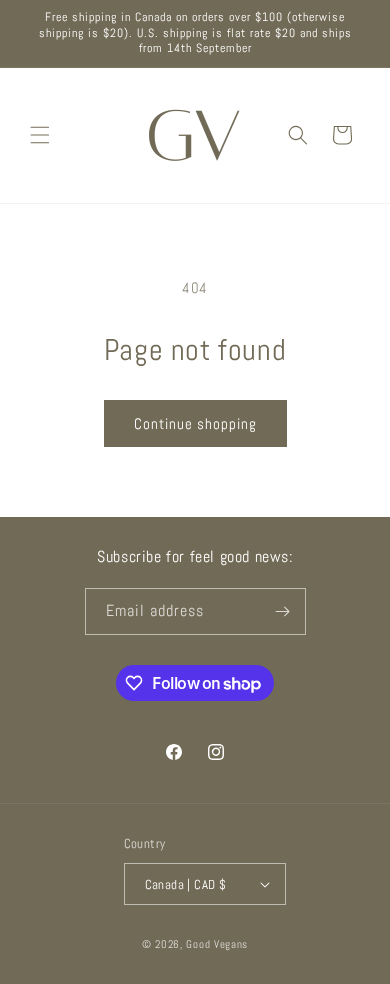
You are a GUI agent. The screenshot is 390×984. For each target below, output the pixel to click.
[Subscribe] (283, 611)
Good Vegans (217, 944)
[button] (40, 135)
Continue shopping (195, 423)
